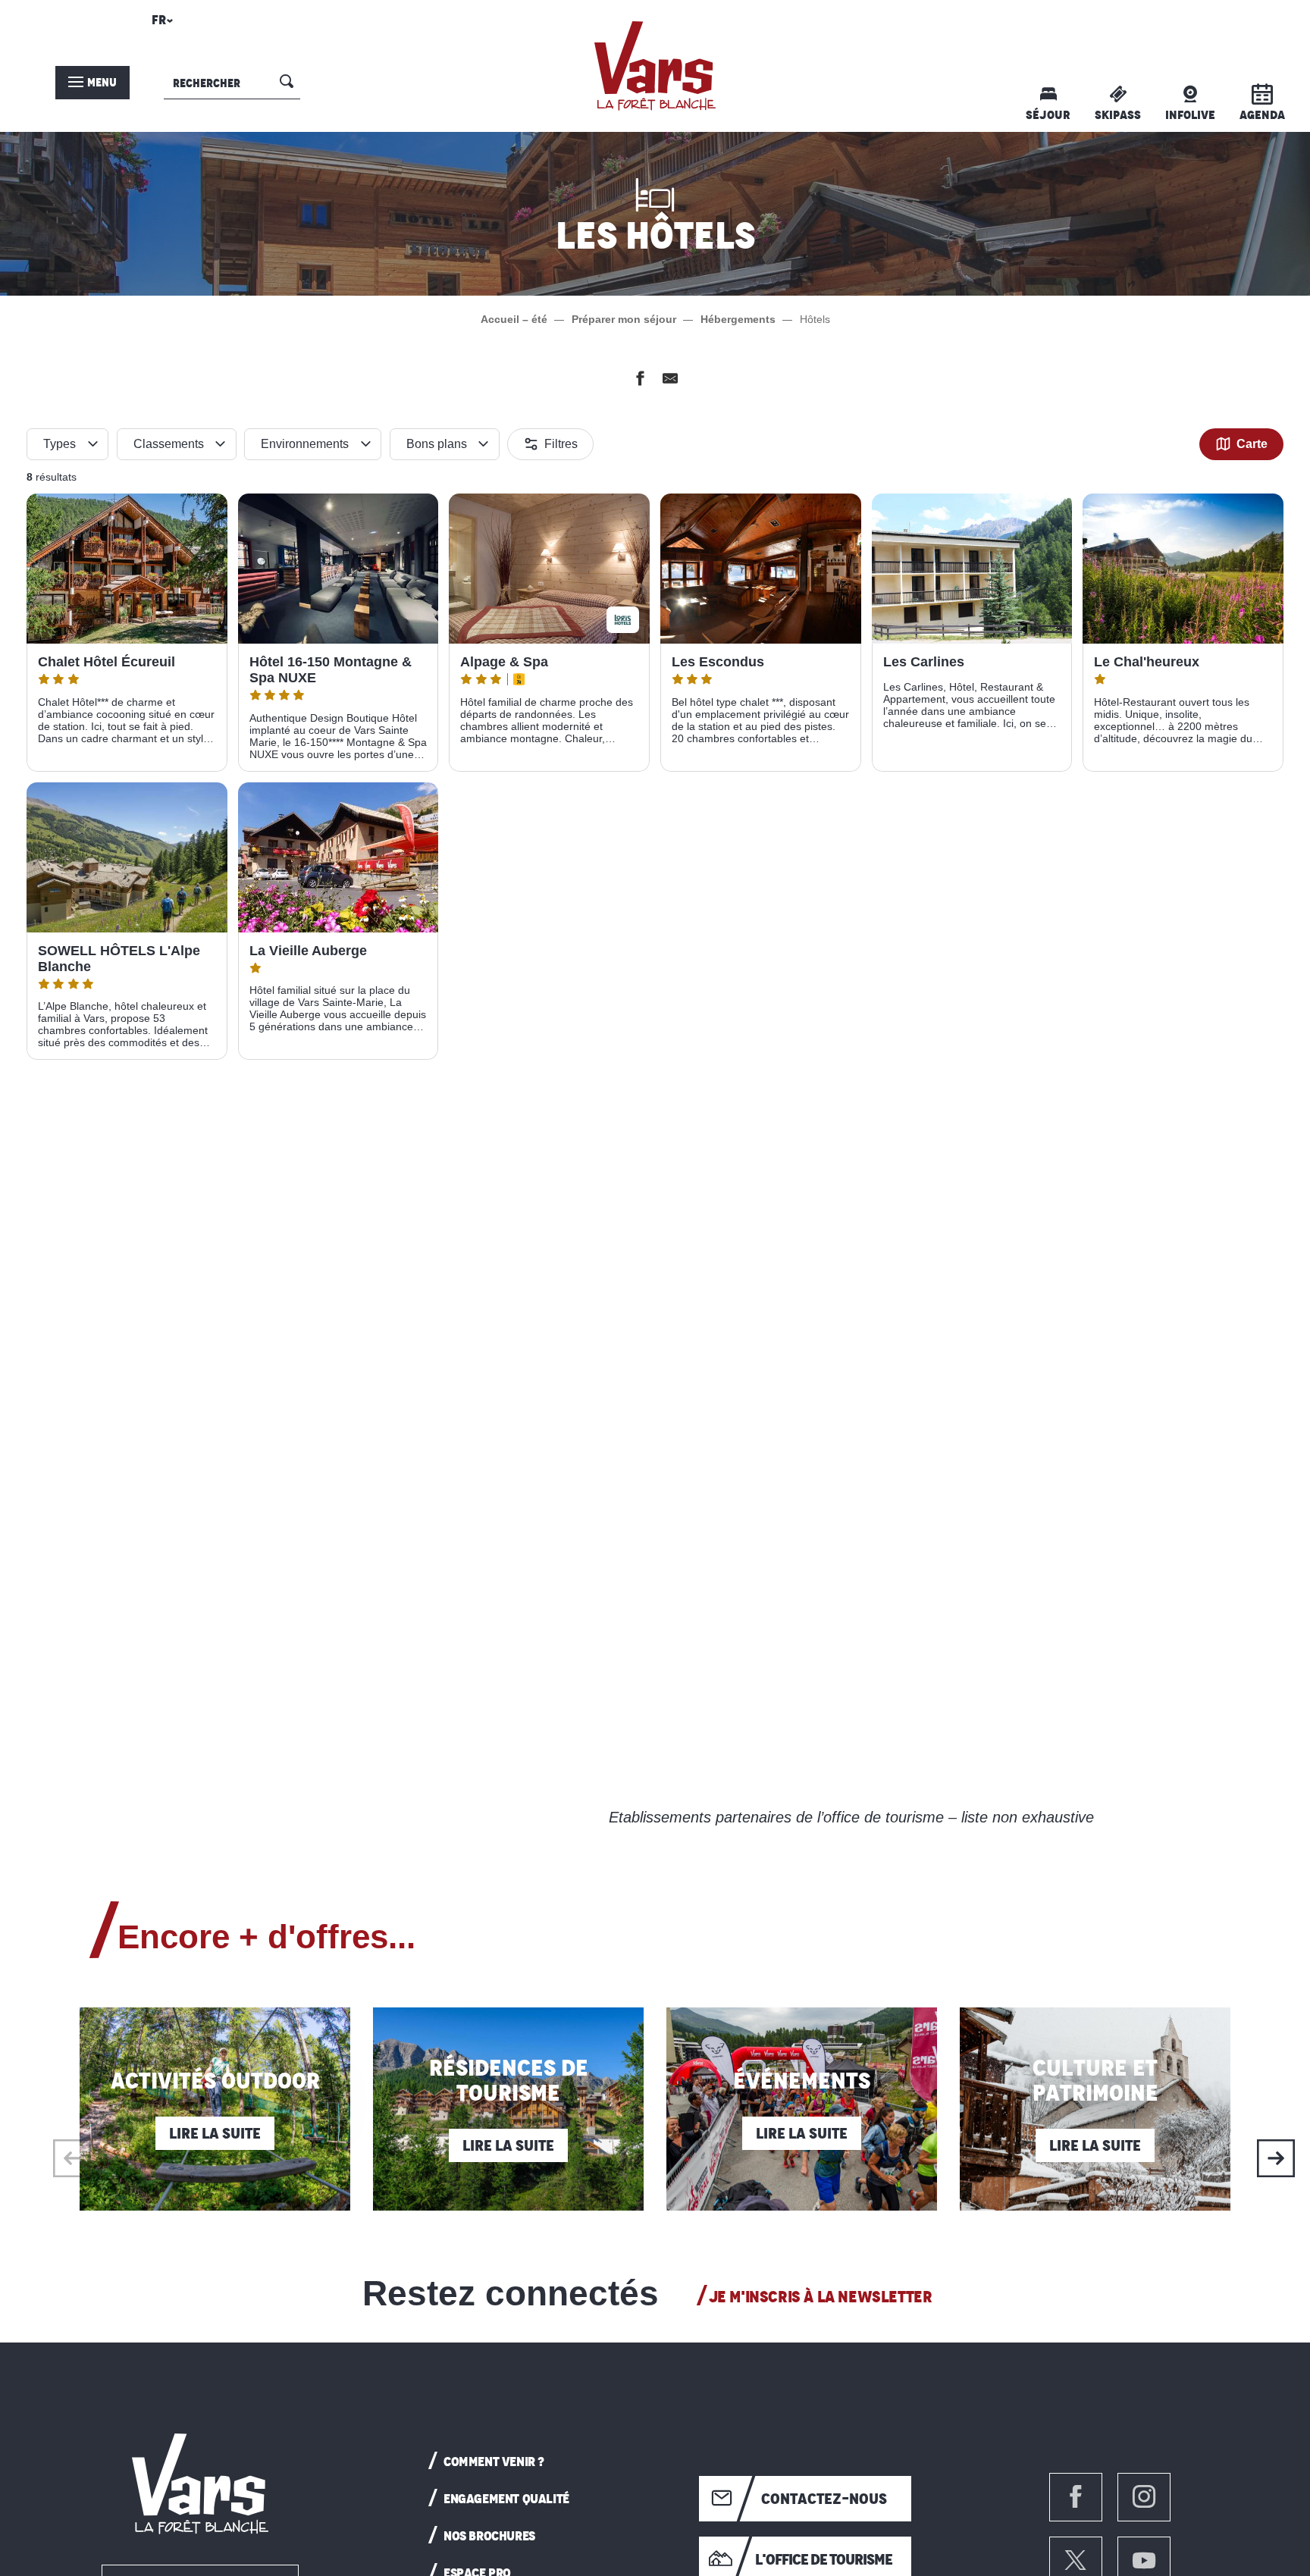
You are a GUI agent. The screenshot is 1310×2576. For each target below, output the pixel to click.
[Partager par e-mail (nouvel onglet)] (670, 381)
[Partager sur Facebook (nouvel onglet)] (640, 381)
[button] (160, 24)
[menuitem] (655, 66)
